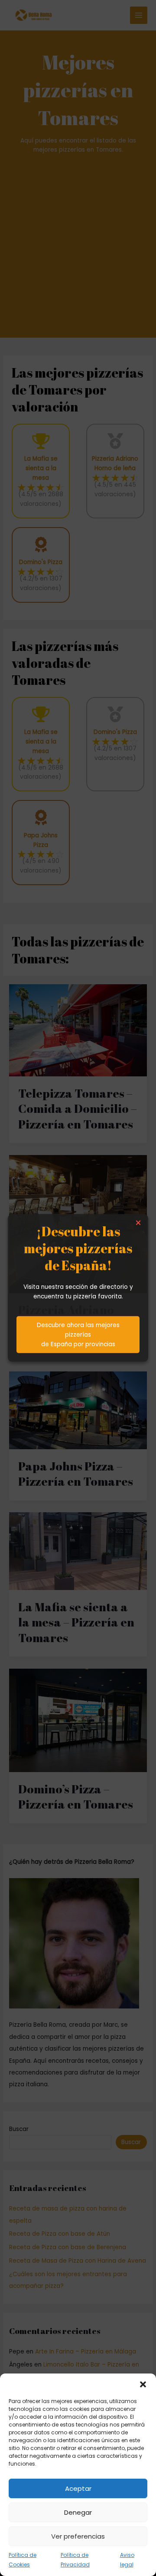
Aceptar (78, 2488)
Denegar (78, 2512)
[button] (143, 2384)
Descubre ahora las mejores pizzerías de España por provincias (78, 1335)
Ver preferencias (78, 2536)
